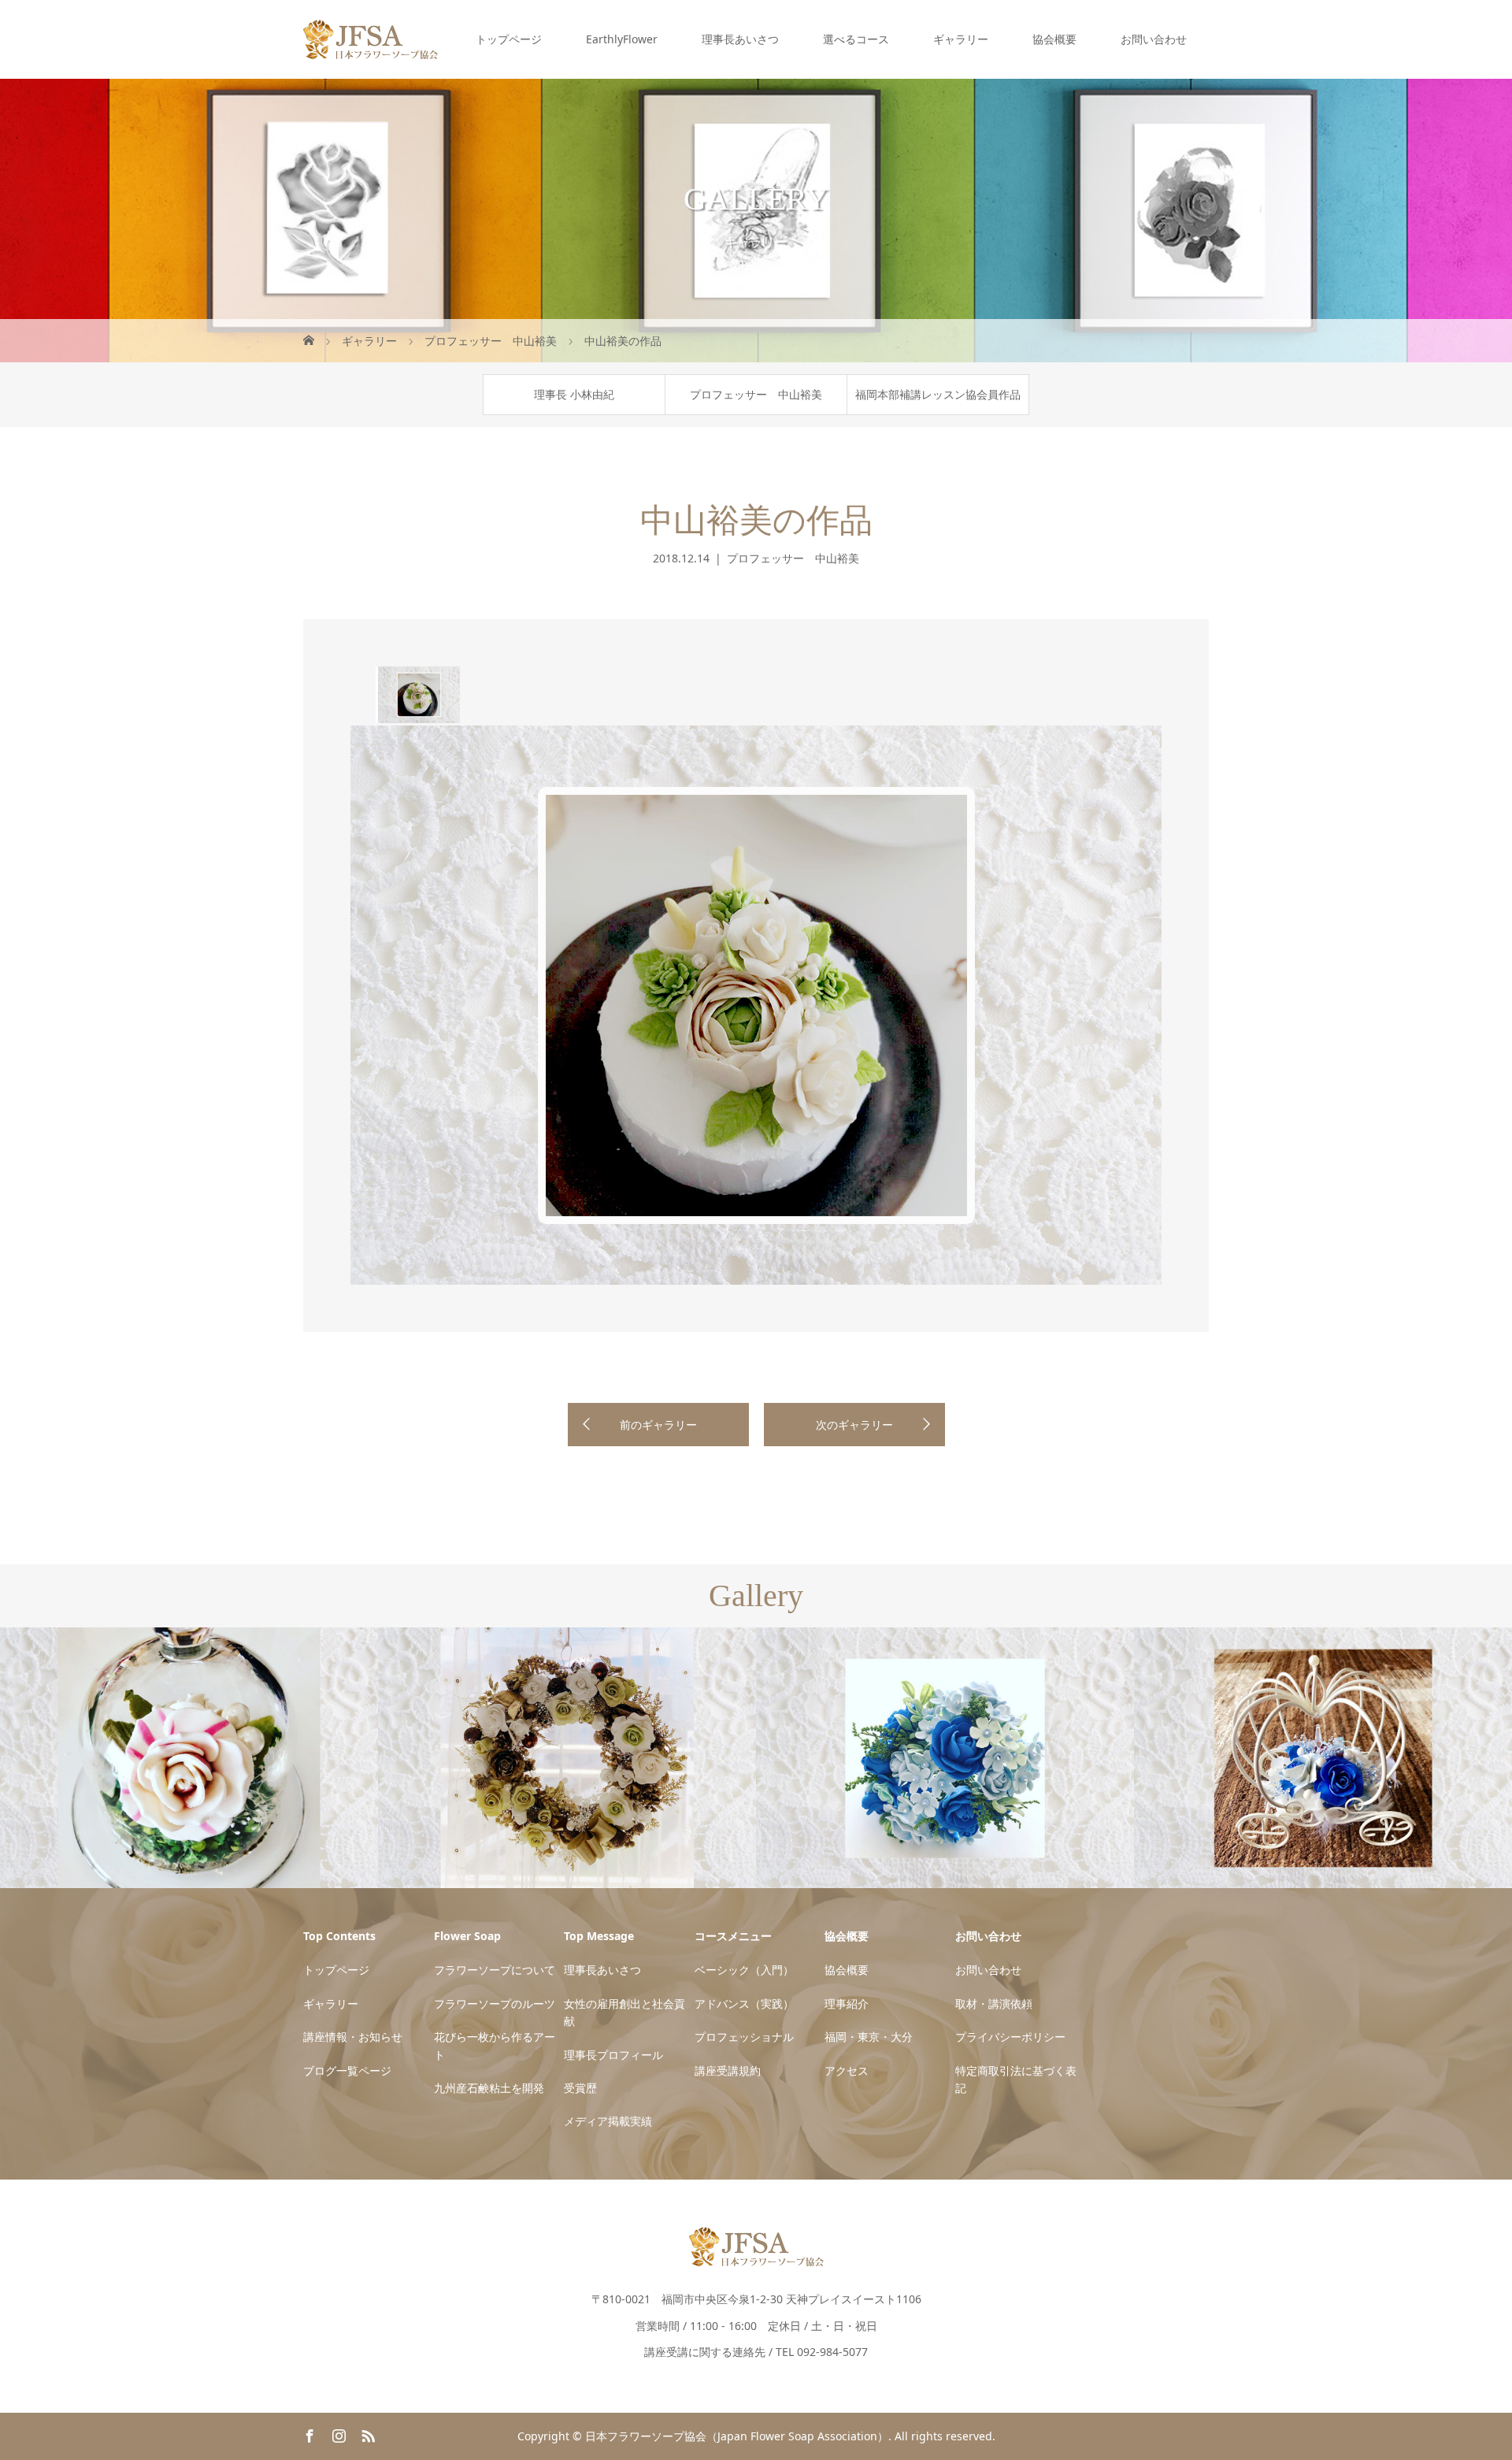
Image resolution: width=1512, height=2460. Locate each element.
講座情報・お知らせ (353, 2037)
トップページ (509, 39)
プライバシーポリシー (1010, 2037)
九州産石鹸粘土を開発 (489, 2088)
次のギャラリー (854, 1425)
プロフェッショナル (744, 2037)
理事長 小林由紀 (574, 394)
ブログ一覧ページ (347, 2070)
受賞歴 (580, 2088)
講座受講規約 (728, 2070)
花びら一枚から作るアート (495, 2045)
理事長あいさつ (740, 39)
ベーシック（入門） (744, 1970)
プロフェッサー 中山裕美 (756, 394)
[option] (418, 695)
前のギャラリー (658, 1425)
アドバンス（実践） (744, 2004)
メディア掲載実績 (608, 2121)
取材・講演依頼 (994, 2004)
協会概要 (1054, 39)
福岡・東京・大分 (869, 2037)
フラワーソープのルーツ (495, 2004)
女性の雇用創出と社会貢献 (624, 2012)
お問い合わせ (1154, 39)
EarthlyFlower (622, 39)
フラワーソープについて (495, 1970)
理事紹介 (847, 2004)
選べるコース (856, 39)
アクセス (847, 2070)
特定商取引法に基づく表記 (1016, 2079)
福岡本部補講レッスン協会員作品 (938, 394)
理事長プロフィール (613, 2055)
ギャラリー (961, 39)
